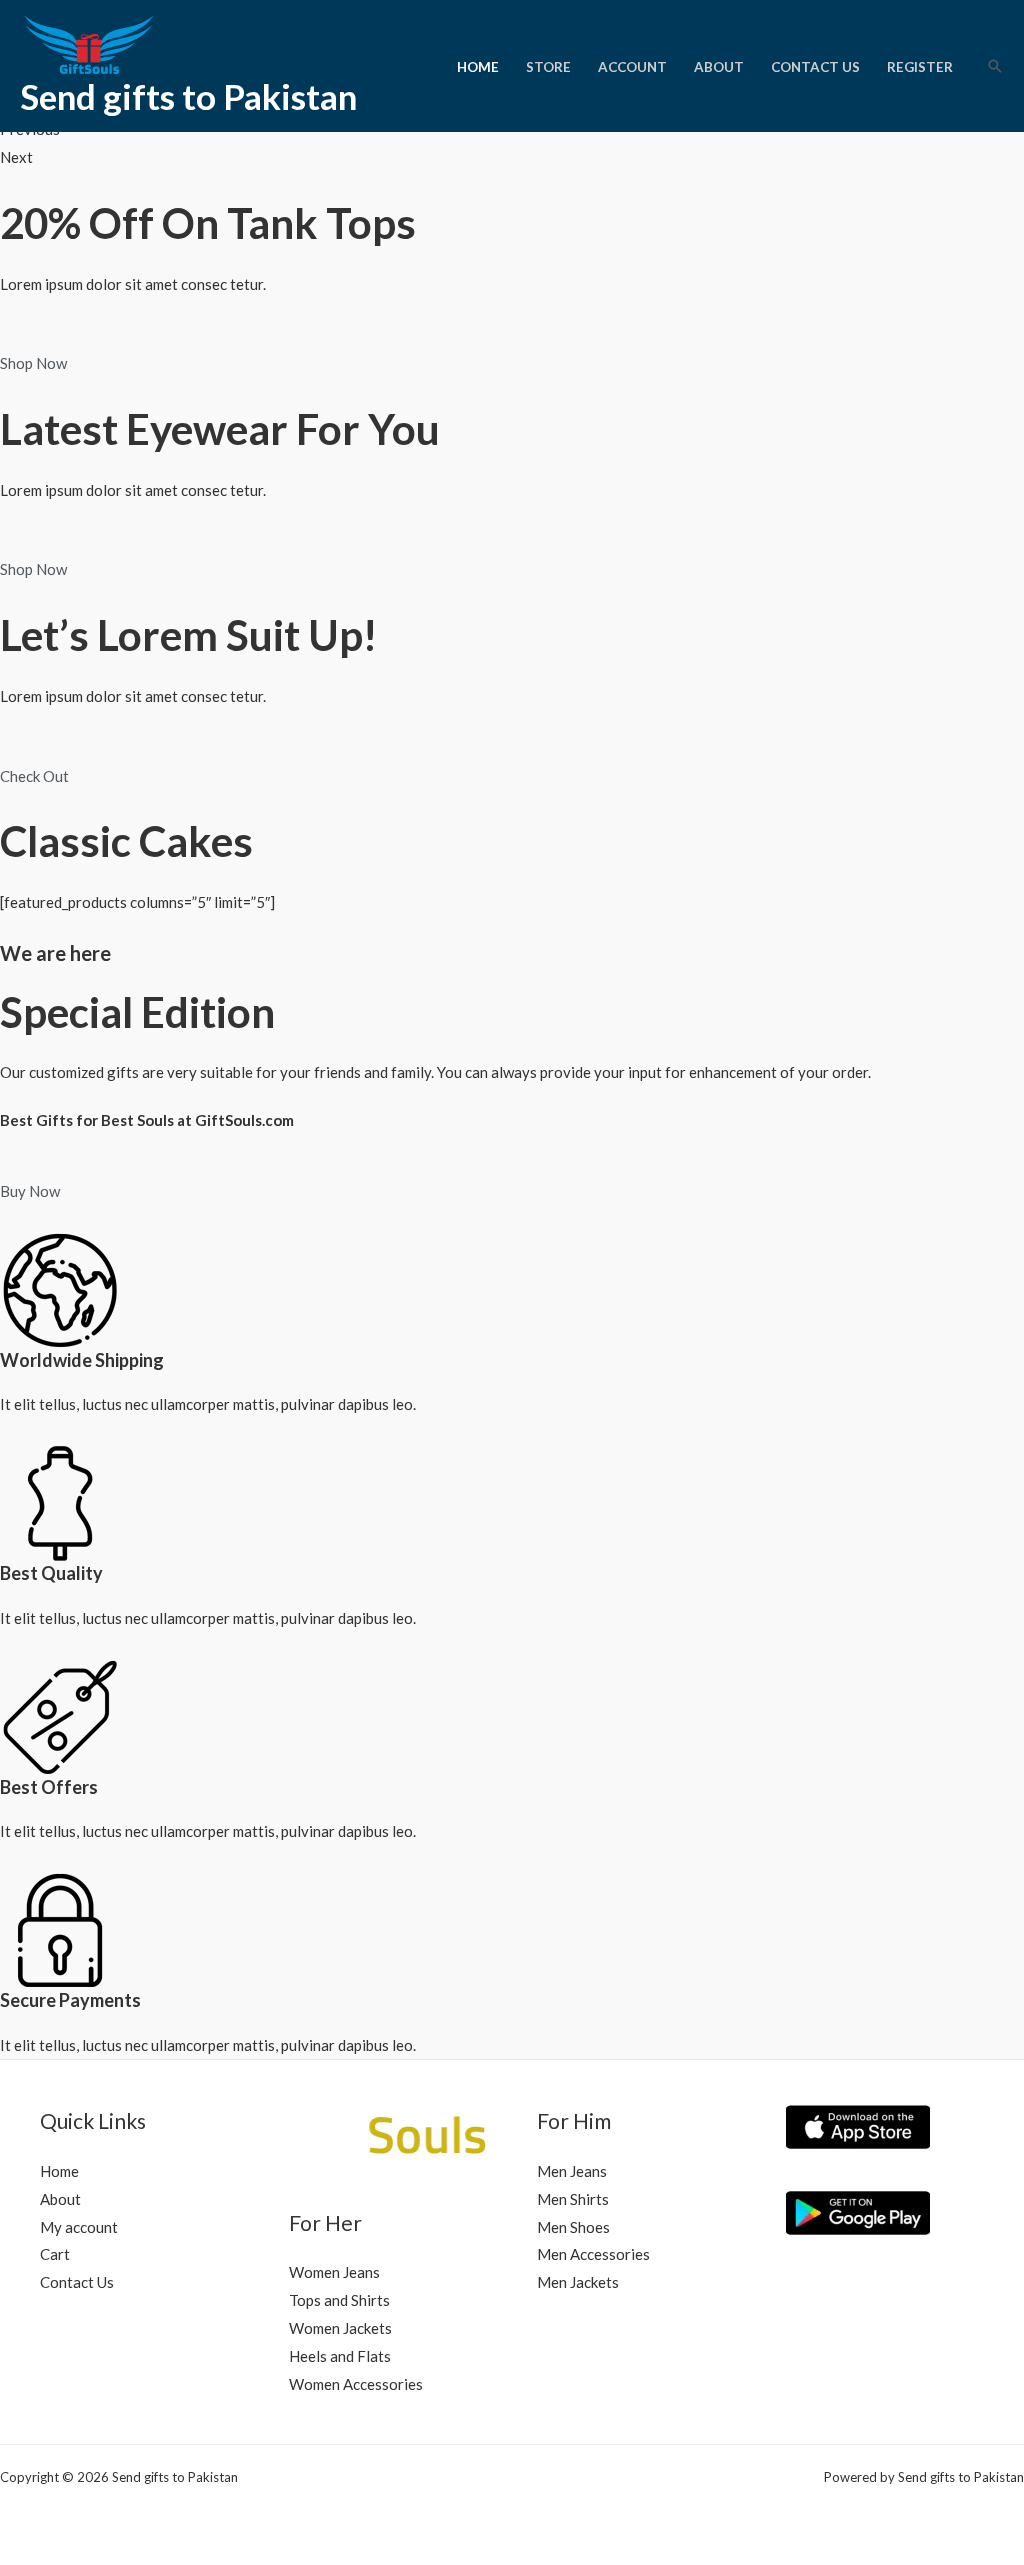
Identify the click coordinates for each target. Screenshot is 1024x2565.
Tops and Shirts (339, 2300)
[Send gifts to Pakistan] (110, 43)
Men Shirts (573, 2199)
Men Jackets (578, 2282)
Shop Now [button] (33, 363)
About (719, 67)
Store (548, 67)
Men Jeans (572, 2171)
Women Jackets (340, 2328)
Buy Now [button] (30, 1191)
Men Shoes (573, 2227)
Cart (55, 2254)
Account (632, 67)
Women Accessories (356, 2384)
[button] (995, 66)
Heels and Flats (340, 2356)
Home (478, 67)
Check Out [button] (34, 776)
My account (79, 2227)
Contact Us (815, 67)
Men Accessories (593, 2254)
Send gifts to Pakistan (188, 96)
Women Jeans (334, 2272)
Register (920, 67)
